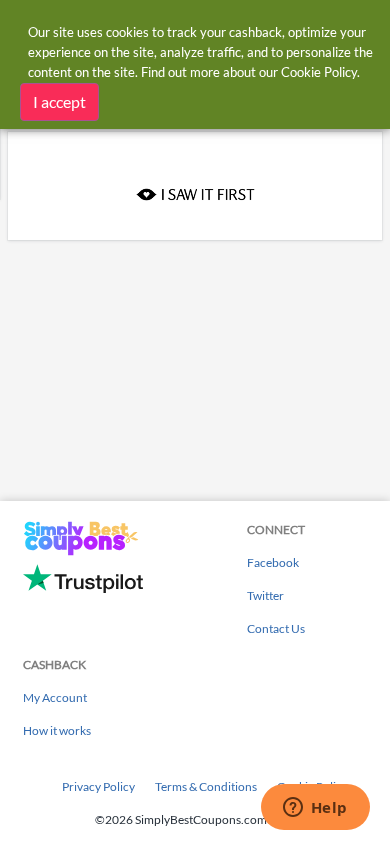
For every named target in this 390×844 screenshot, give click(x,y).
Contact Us (276, 628)
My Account (55, 697)
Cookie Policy (319, 72)
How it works (57, 730)
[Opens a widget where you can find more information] (315, 809)
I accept (59, 101)
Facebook (273, 562)
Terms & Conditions (206, 786)
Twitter (265, 595)
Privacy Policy (98, 786)
